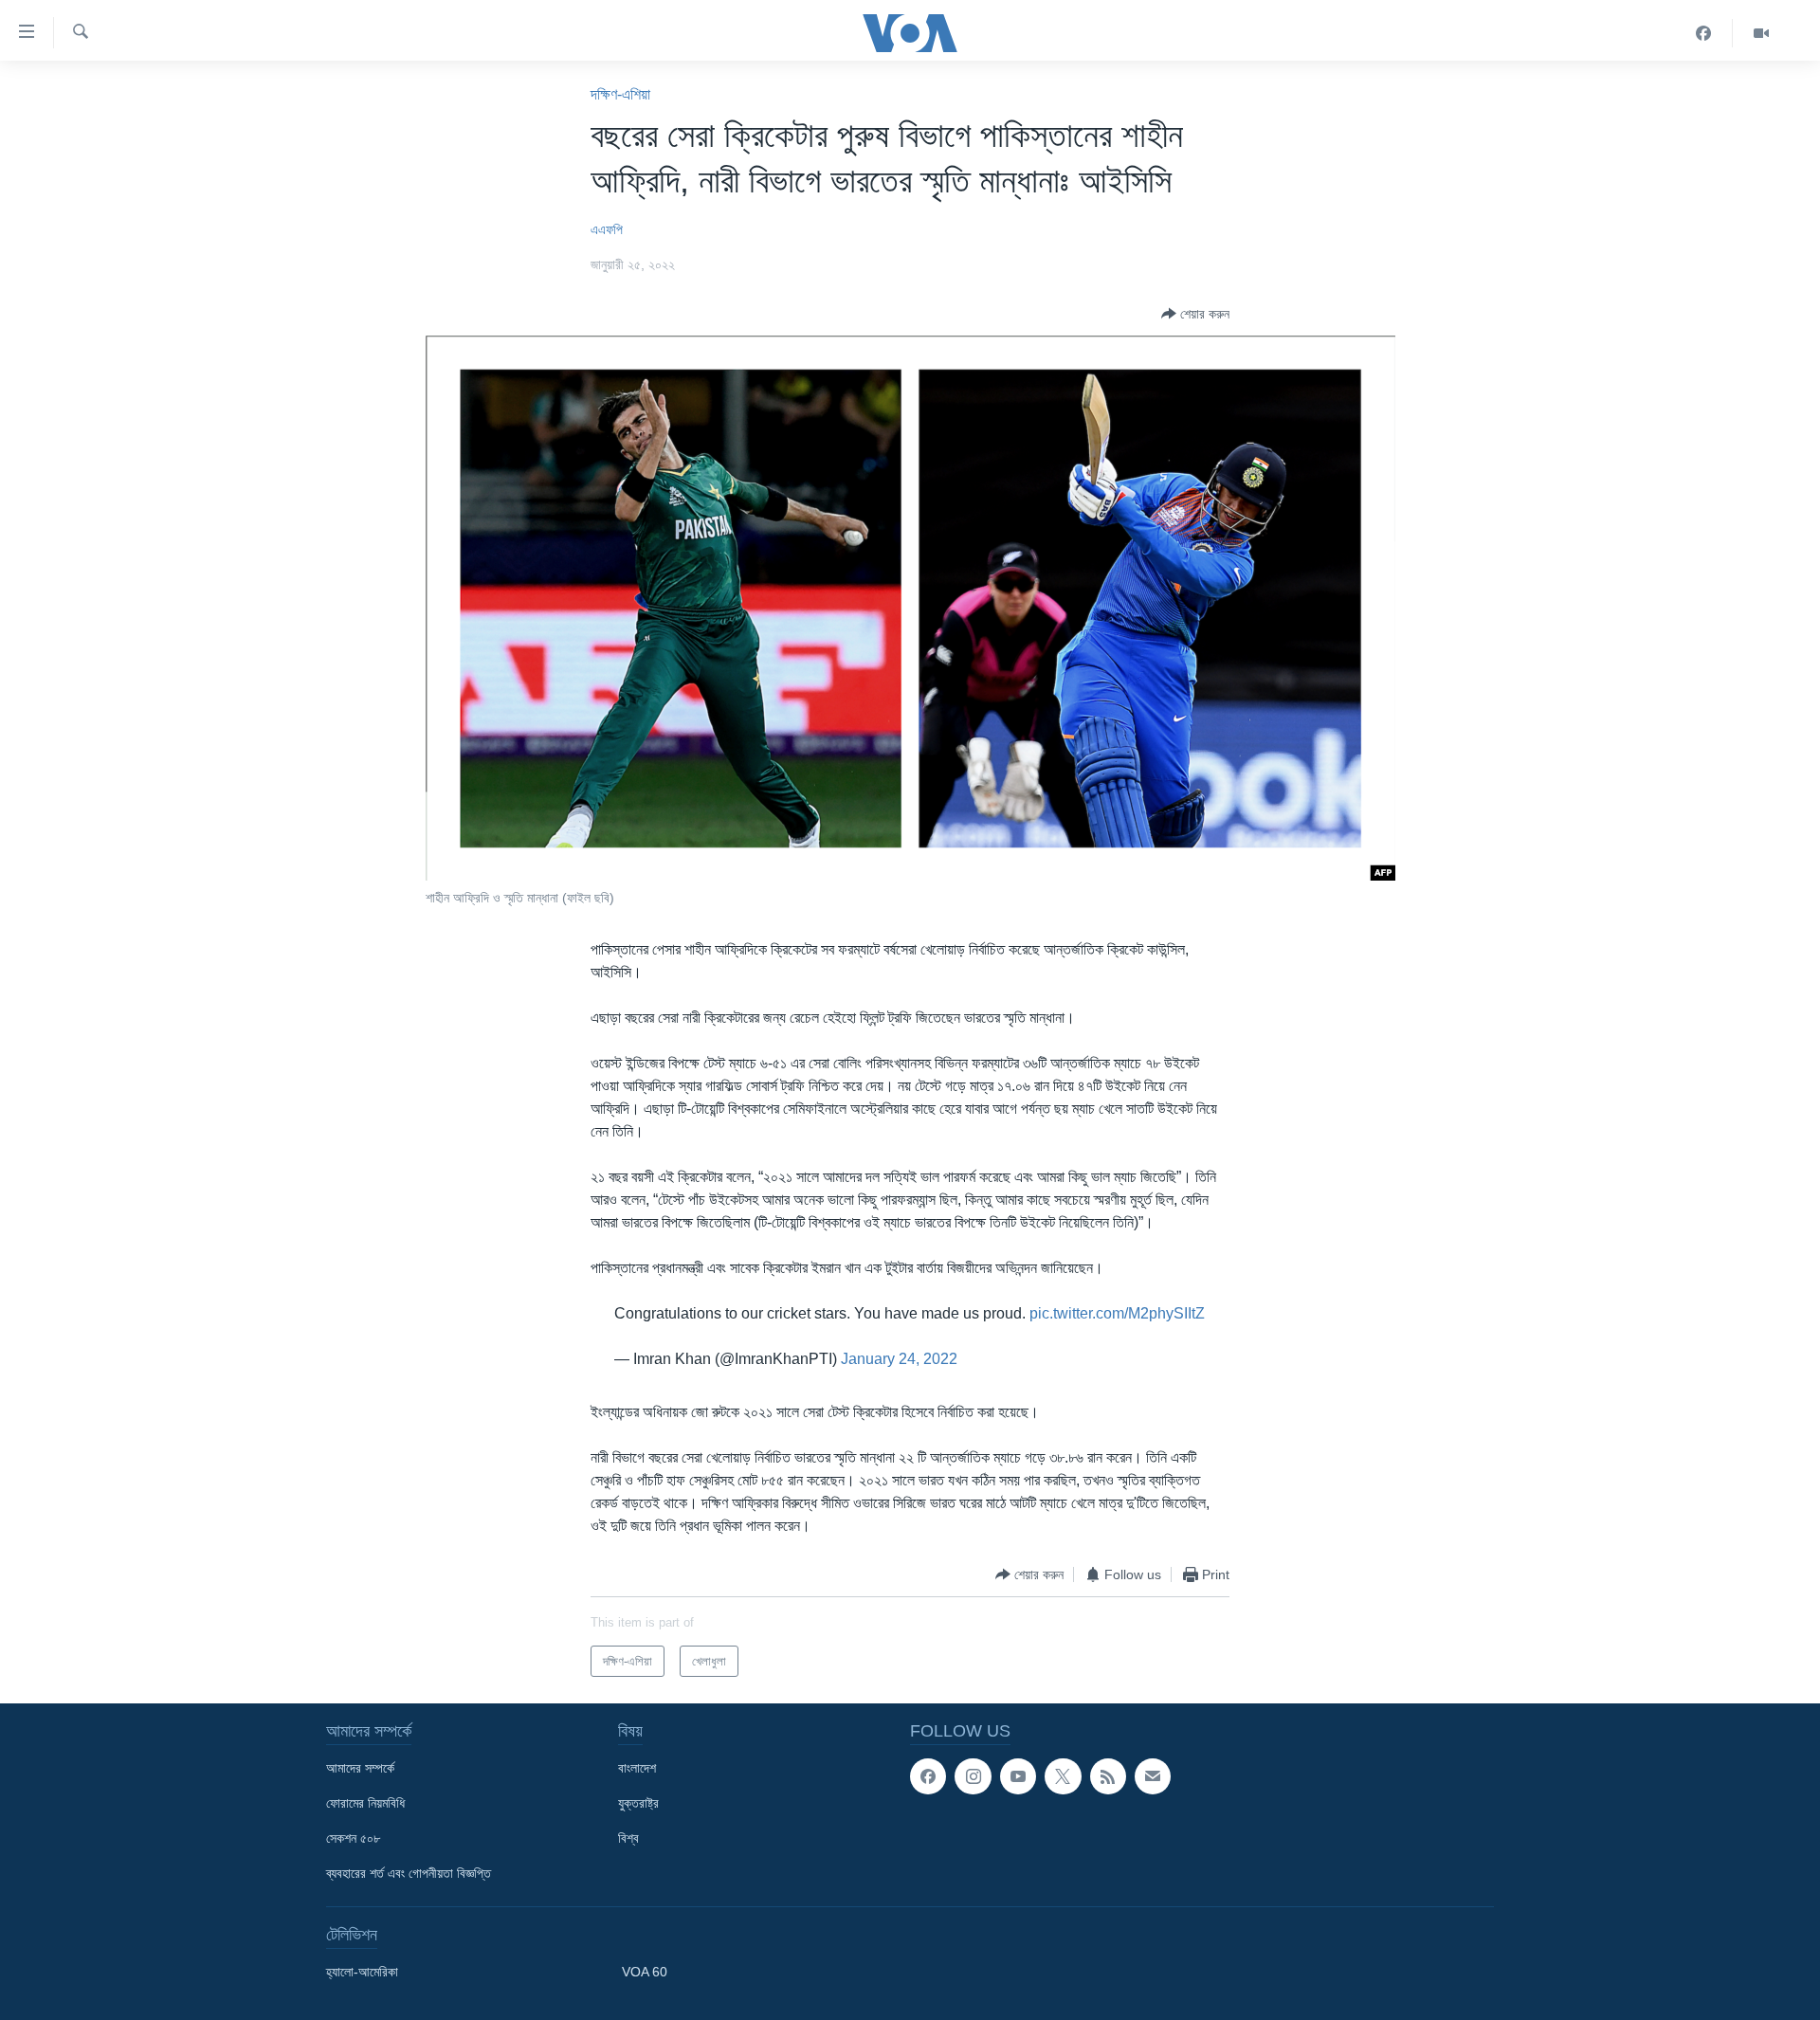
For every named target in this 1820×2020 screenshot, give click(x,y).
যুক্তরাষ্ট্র (638, 1803)
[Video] (1761, 33)
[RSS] (1108, 1776)
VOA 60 (645, 1972)
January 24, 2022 (899, 1359)
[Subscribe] (1153, 1776)
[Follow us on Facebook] (928, 1776)
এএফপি (607, 229)
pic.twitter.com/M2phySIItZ (1117, 1313)
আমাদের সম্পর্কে (360, 1768)
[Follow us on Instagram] (973, 1776)
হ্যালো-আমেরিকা (362, 1972)
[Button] (1195, 314)
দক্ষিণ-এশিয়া (620, 94)
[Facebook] (1704, 33)
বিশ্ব (628, 1838)
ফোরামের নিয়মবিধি (365, 1803)
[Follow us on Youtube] (1018, 1776)
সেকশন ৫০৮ (353, 1838)
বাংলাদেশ (637, 1768)
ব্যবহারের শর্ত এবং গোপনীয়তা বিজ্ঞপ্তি (409, 1873)
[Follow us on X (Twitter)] (1063, 1776)
